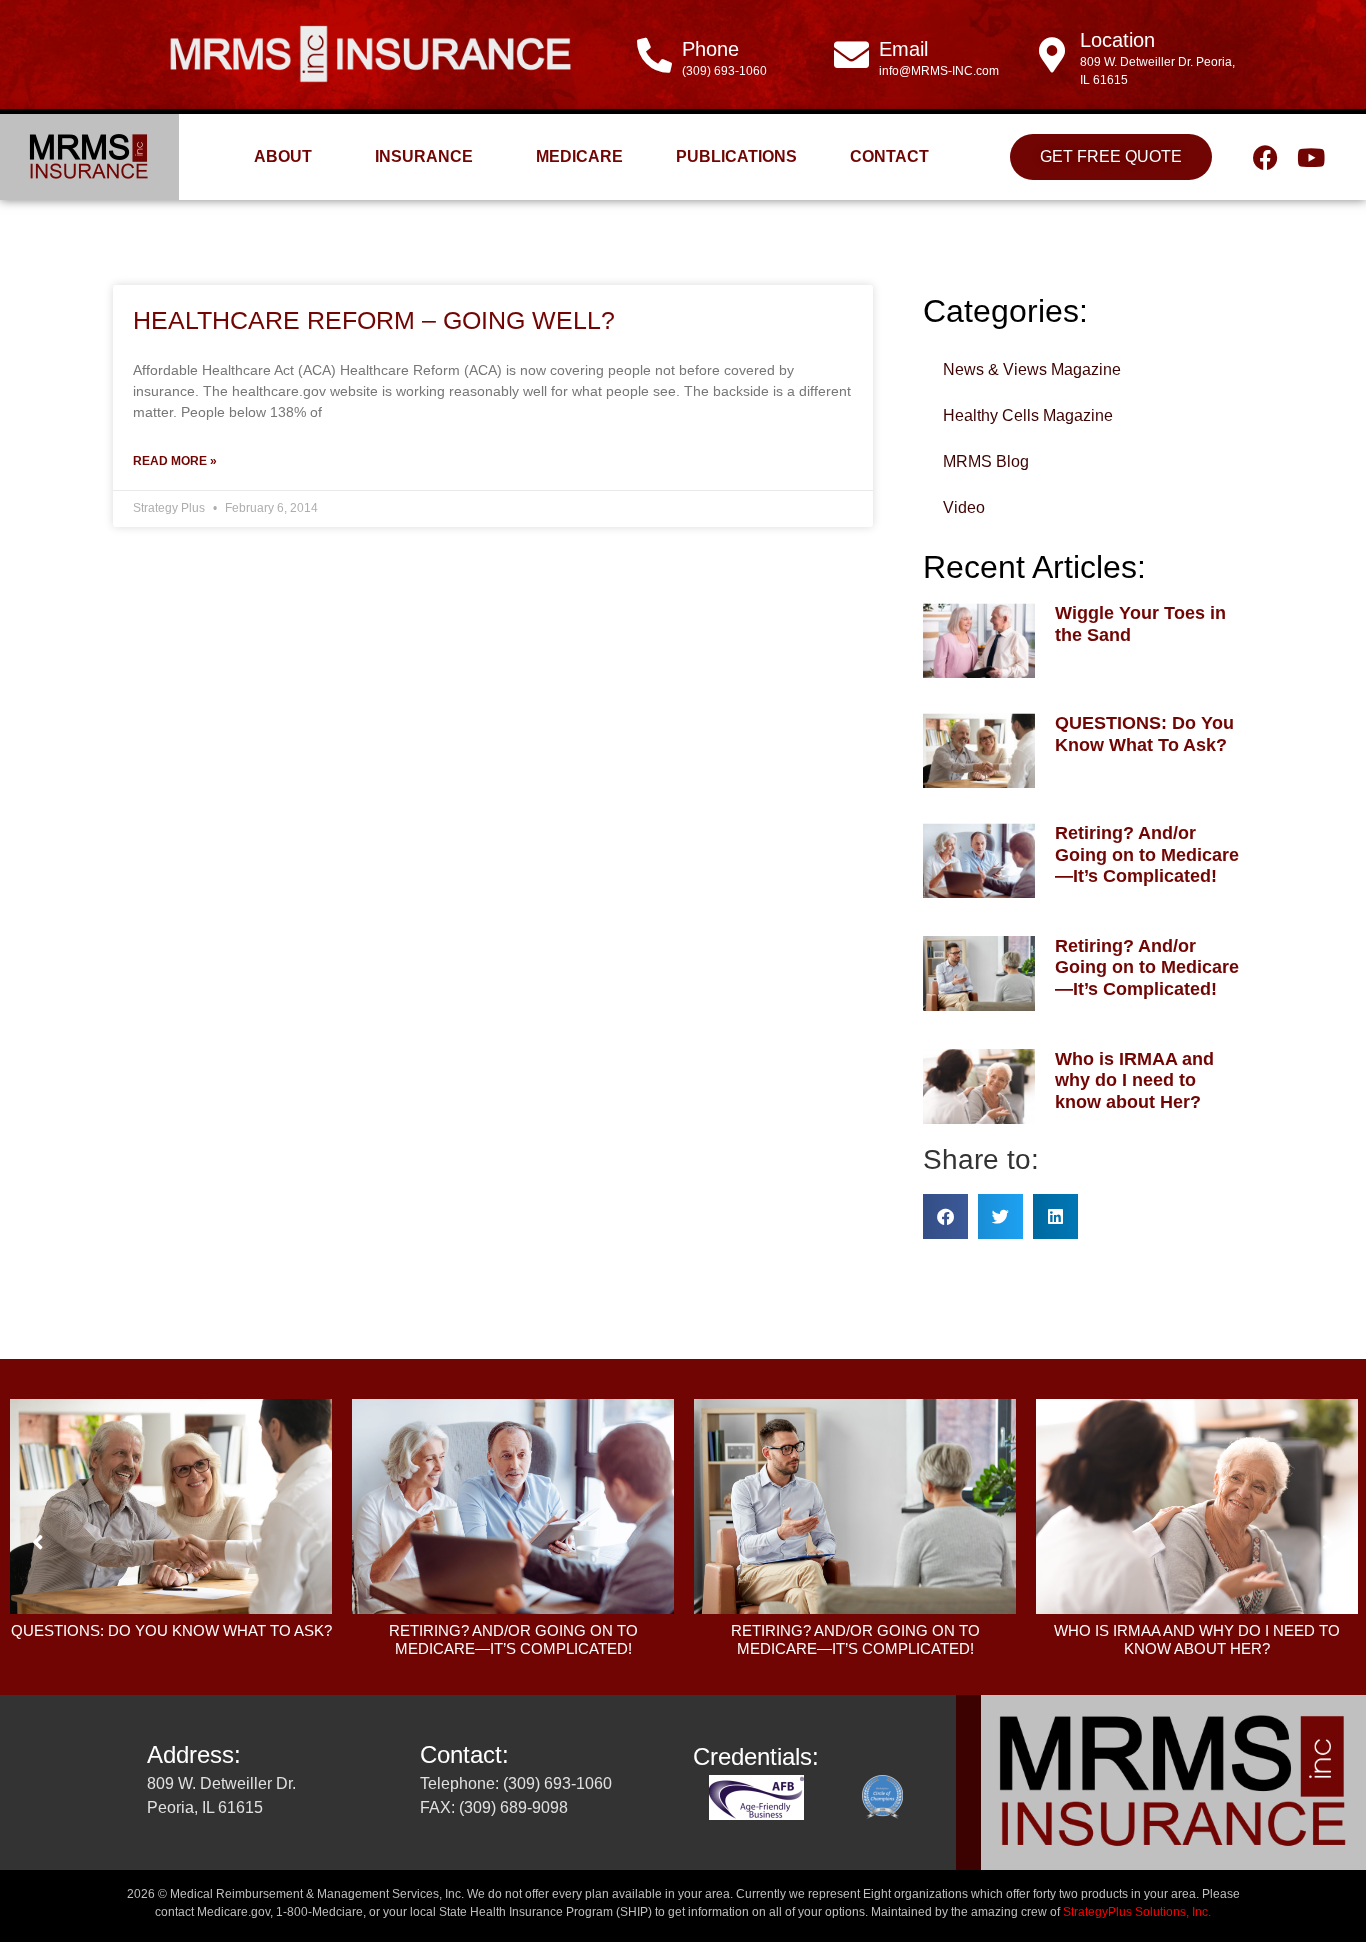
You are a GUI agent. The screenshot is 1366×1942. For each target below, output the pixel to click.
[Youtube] (1310, 157)
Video (964, 507)
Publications (736, 156)
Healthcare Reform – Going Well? (374, 320)
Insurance (424, 156)
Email (903, 49)
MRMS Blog (986, 461)
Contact (889, 156)
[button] (945, 1216)
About (283, 156)
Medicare (579, 156)
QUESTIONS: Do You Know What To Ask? (1144, 734)
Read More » (175, 461)
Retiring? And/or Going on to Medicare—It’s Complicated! (1147, 854)
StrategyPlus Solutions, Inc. (1137, 1912)
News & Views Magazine (1032, 369)
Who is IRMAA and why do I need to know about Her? (1134, 1080)
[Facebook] (1265, 157)
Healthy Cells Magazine (1028, 415)
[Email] (851, 54)
